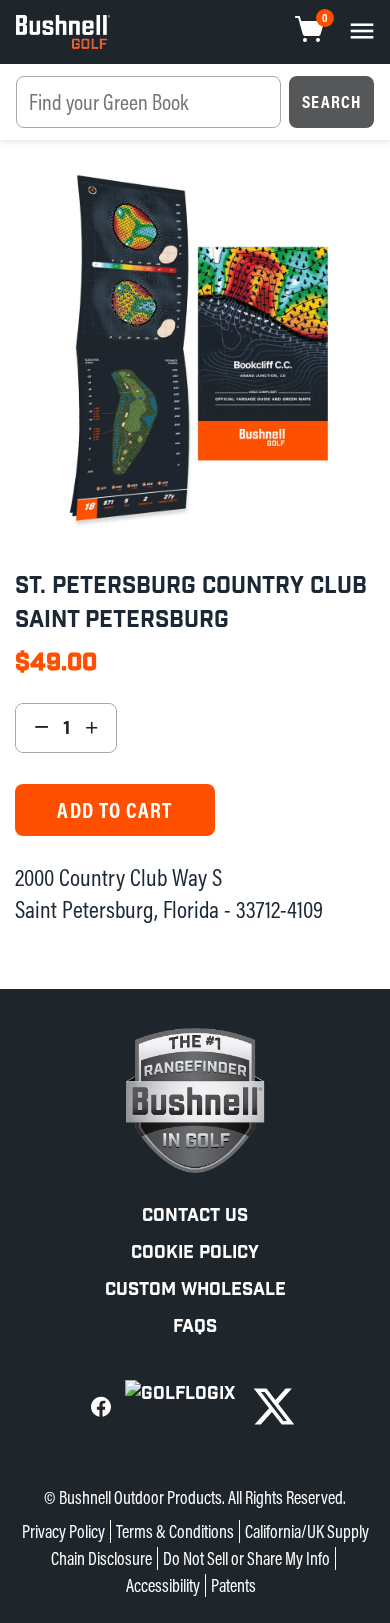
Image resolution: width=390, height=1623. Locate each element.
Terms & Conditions (175, 1531)
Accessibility (163, 1585)
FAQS (195, 1326)
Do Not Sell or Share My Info (246, 1558)
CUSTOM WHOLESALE (195, 1289)
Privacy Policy (63, 1531)
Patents (233, 1585)
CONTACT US (195, 1215)
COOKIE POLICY (195, 1252)
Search (331, 101)
